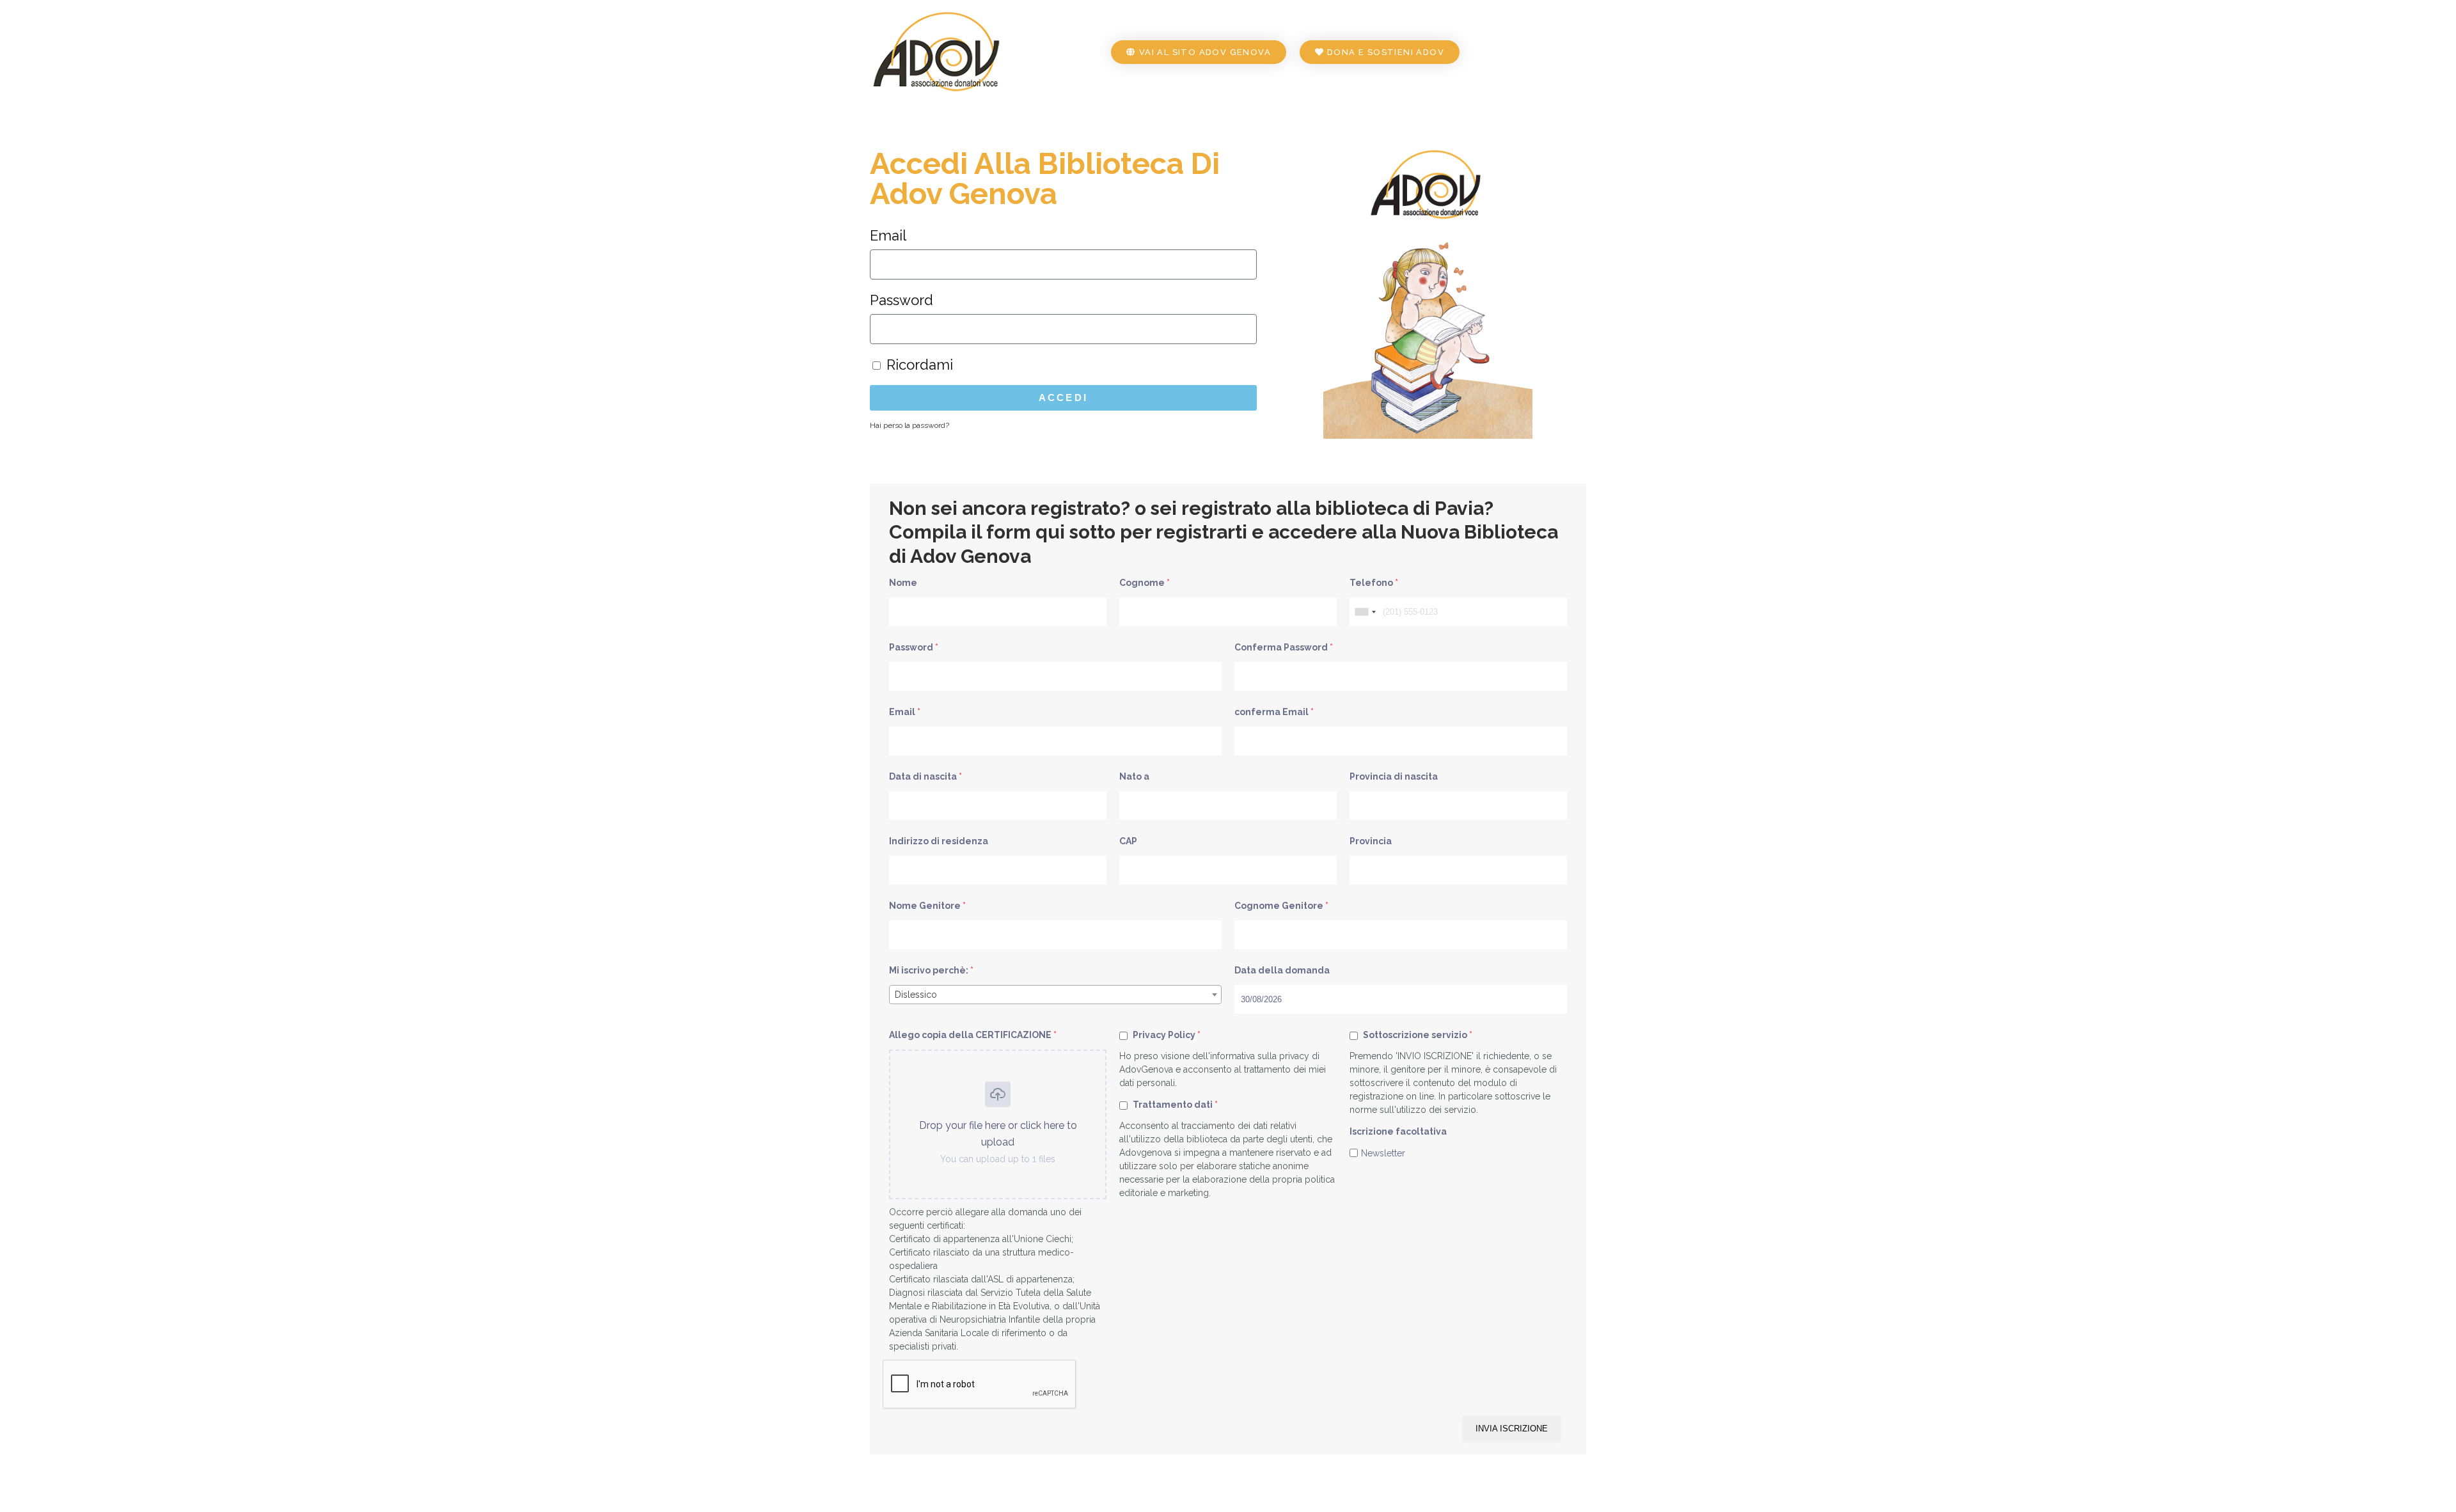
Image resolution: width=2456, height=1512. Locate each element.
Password (901, 300)
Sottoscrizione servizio (1417, 1035)
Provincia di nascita (1394, 776)
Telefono (1374, 583)
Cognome (1145, 583)
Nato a (1134, 776)
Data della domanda (1282, 970)
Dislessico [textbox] (916, 995)
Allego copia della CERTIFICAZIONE (973, 1035)
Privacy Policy (1166, 1035)
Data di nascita (925, 776)
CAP (1128, 841)
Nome (903, 583)
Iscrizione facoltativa (1398, 1131)
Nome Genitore (927, 906)
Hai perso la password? (909, 425)
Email (888, 235)
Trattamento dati (1174, 1105)
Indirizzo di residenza (939, 841)
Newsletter (1383, 1153)
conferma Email (1274, 712)
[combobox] (1365, 612)
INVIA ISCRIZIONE (1512, 1429)
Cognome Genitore (1281, 906)
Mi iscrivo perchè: (931, 970)
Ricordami (918, 365)
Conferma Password (1284, 647)
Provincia (1371, 841)
